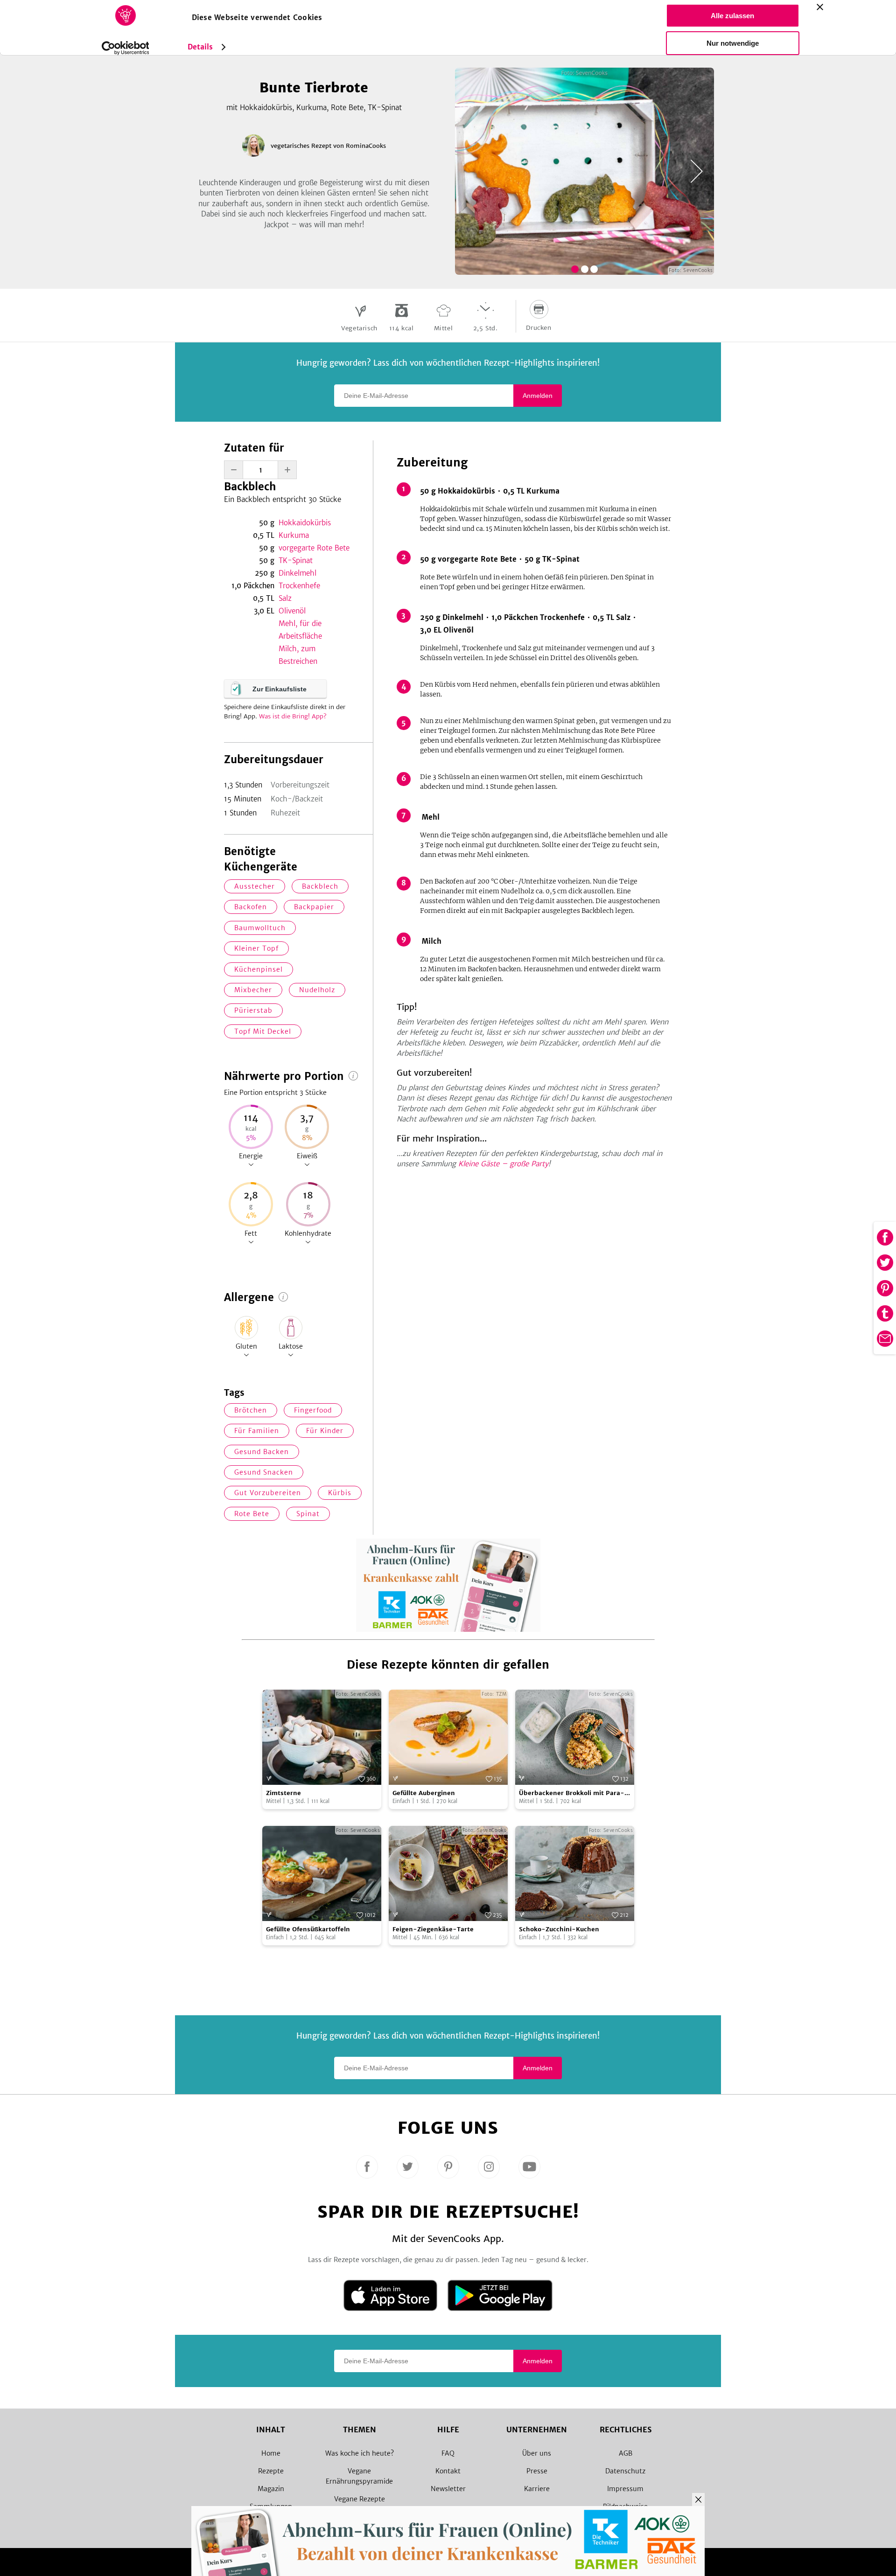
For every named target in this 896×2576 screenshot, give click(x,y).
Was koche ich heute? (360, 2453)
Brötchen (251, 1410)
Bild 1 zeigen (575, 269)
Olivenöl (292, 611)
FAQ (448, 2453)
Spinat (308, 1514)
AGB (626, 2453)
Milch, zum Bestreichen (298, 655)
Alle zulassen (732, 16)
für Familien (257, 1431)
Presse (537, 2471)
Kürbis (340, 1493)
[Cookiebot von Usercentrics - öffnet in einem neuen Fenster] (125, 48)
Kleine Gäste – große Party (503, 1164)
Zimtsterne (283, 1793)
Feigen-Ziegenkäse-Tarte (433, 1929)
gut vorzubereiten (268, 1493)
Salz (285, 598)
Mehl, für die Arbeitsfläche (300, 630)
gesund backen (262, 1452)
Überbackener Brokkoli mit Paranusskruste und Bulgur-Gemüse (572, 1793)
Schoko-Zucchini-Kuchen (559, 1929)
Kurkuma (294, 535)
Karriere (537, 2489)
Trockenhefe (299, 586)
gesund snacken (264, 1472)
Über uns (537, 2453)
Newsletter (448, 2489)
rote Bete (252, 1514)
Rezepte (271, 2471)
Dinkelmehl (297, 573)
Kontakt (448, 2471)
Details (200, 47)
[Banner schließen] (820, 7)
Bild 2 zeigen (585, 269)
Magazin (271, 2489)
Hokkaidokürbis (305, 523)
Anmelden (538, 396)
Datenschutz (625, 2471)
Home (271, 2453)
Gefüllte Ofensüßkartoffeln (308, 1929)
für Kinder (325, 1431)
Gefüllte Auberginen (424, 1793)
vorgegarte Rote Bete (314, 548)
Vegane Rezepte (360, 2499)
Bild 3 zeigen (594, 269)
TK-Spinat (296, 560)
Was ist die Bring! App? (293, 716)
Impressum (625, 2489)
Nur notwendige (733, 43)
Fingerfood (313, 1410)
